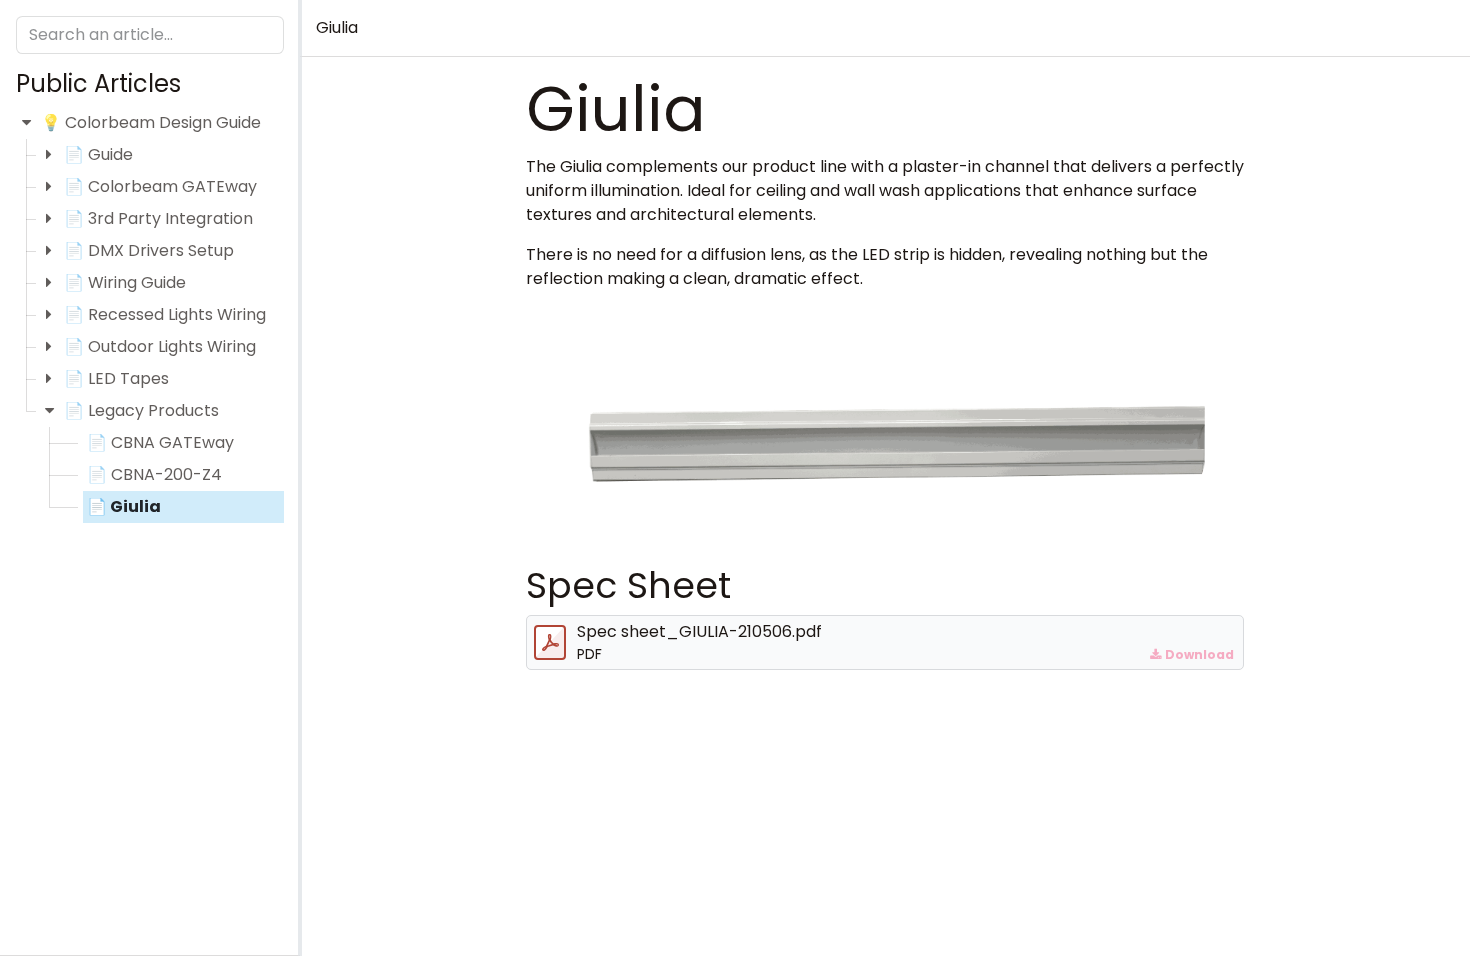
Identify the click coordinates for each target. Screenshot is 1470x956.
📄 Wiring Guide (125, 282)
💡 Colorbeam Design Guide (151, 122)
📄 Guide (98, 154)
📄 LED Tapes (116, 378)
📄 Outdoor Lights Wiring (160, 346)
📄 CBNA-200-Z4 (154, 474)
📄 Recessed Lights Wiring (165, 314)
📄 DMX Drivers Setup (149, 250)
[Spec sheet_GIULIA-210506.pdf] (550, 643)
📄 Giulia (124, 506)
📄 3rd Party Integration (158, 218)
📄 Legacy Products (141, 410)
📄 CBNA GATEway (160, 442)
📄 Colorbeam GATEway (160, 186)
